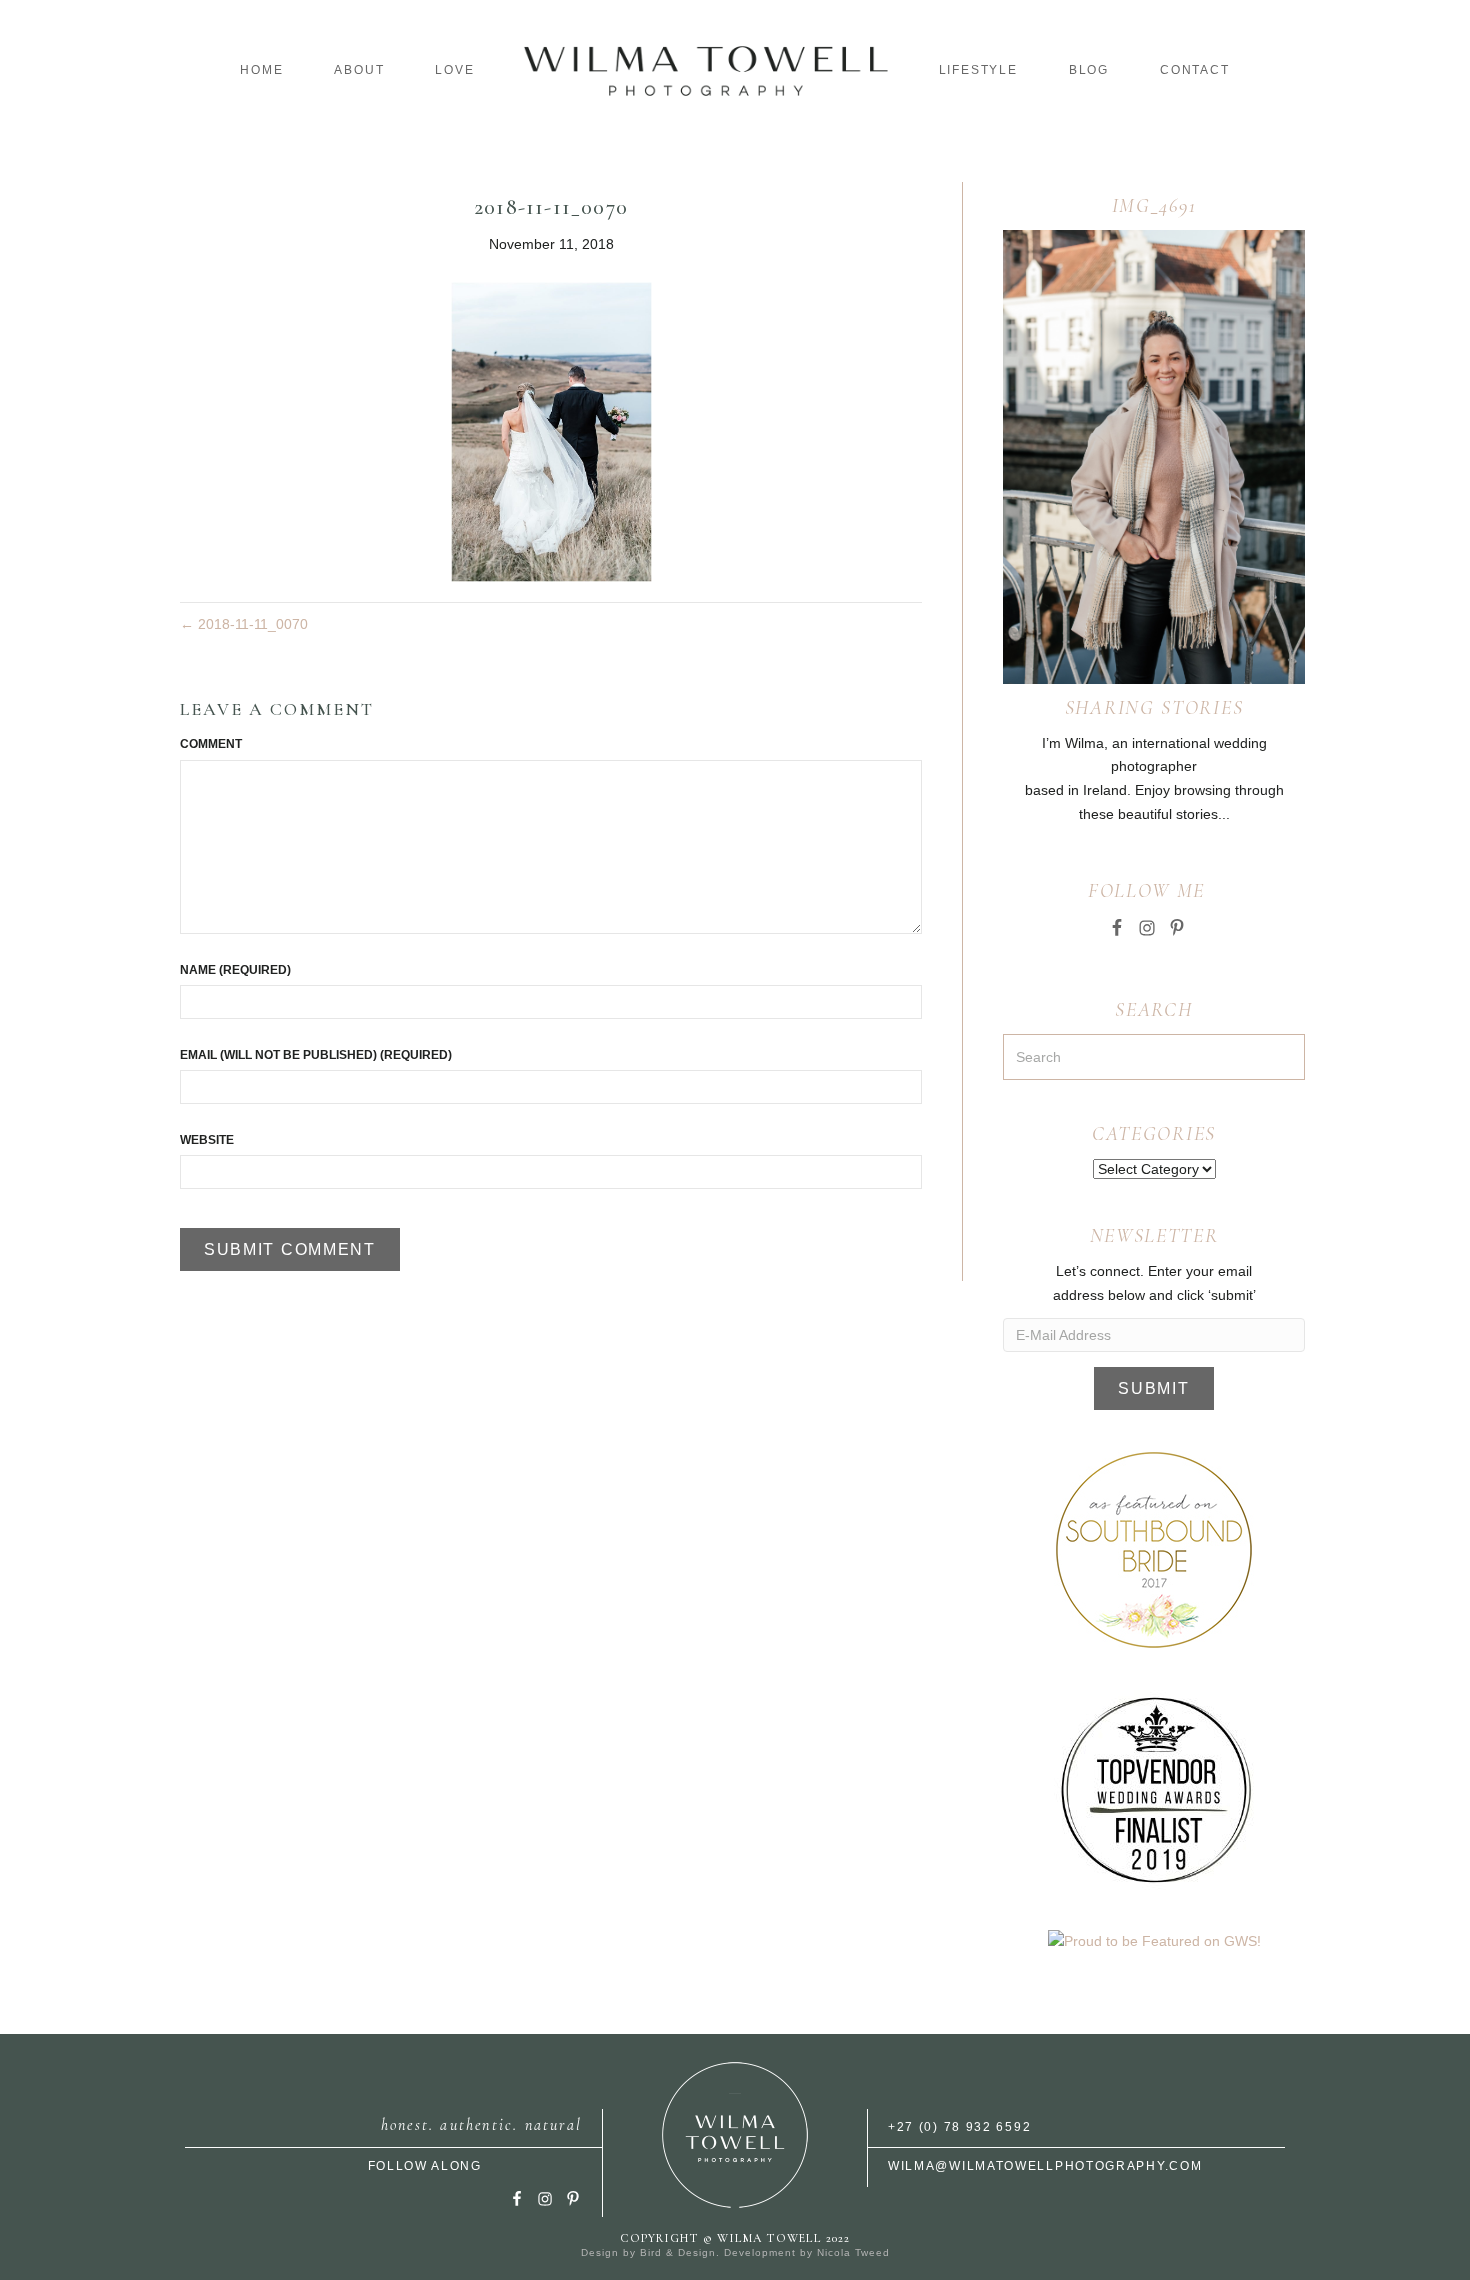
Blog (1089, 70)
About (359, 70)
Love (454, 70)
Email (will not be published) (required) (316, 1055)
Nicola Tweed (853, 2252)
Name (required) (235, 970)
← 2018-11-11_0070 (244, 624)
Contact (1195, 70)
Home (261, 70)
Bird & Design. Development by (728, 2252)
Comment (211, 744)
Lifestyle (978, 70)
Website (207, 1140)
